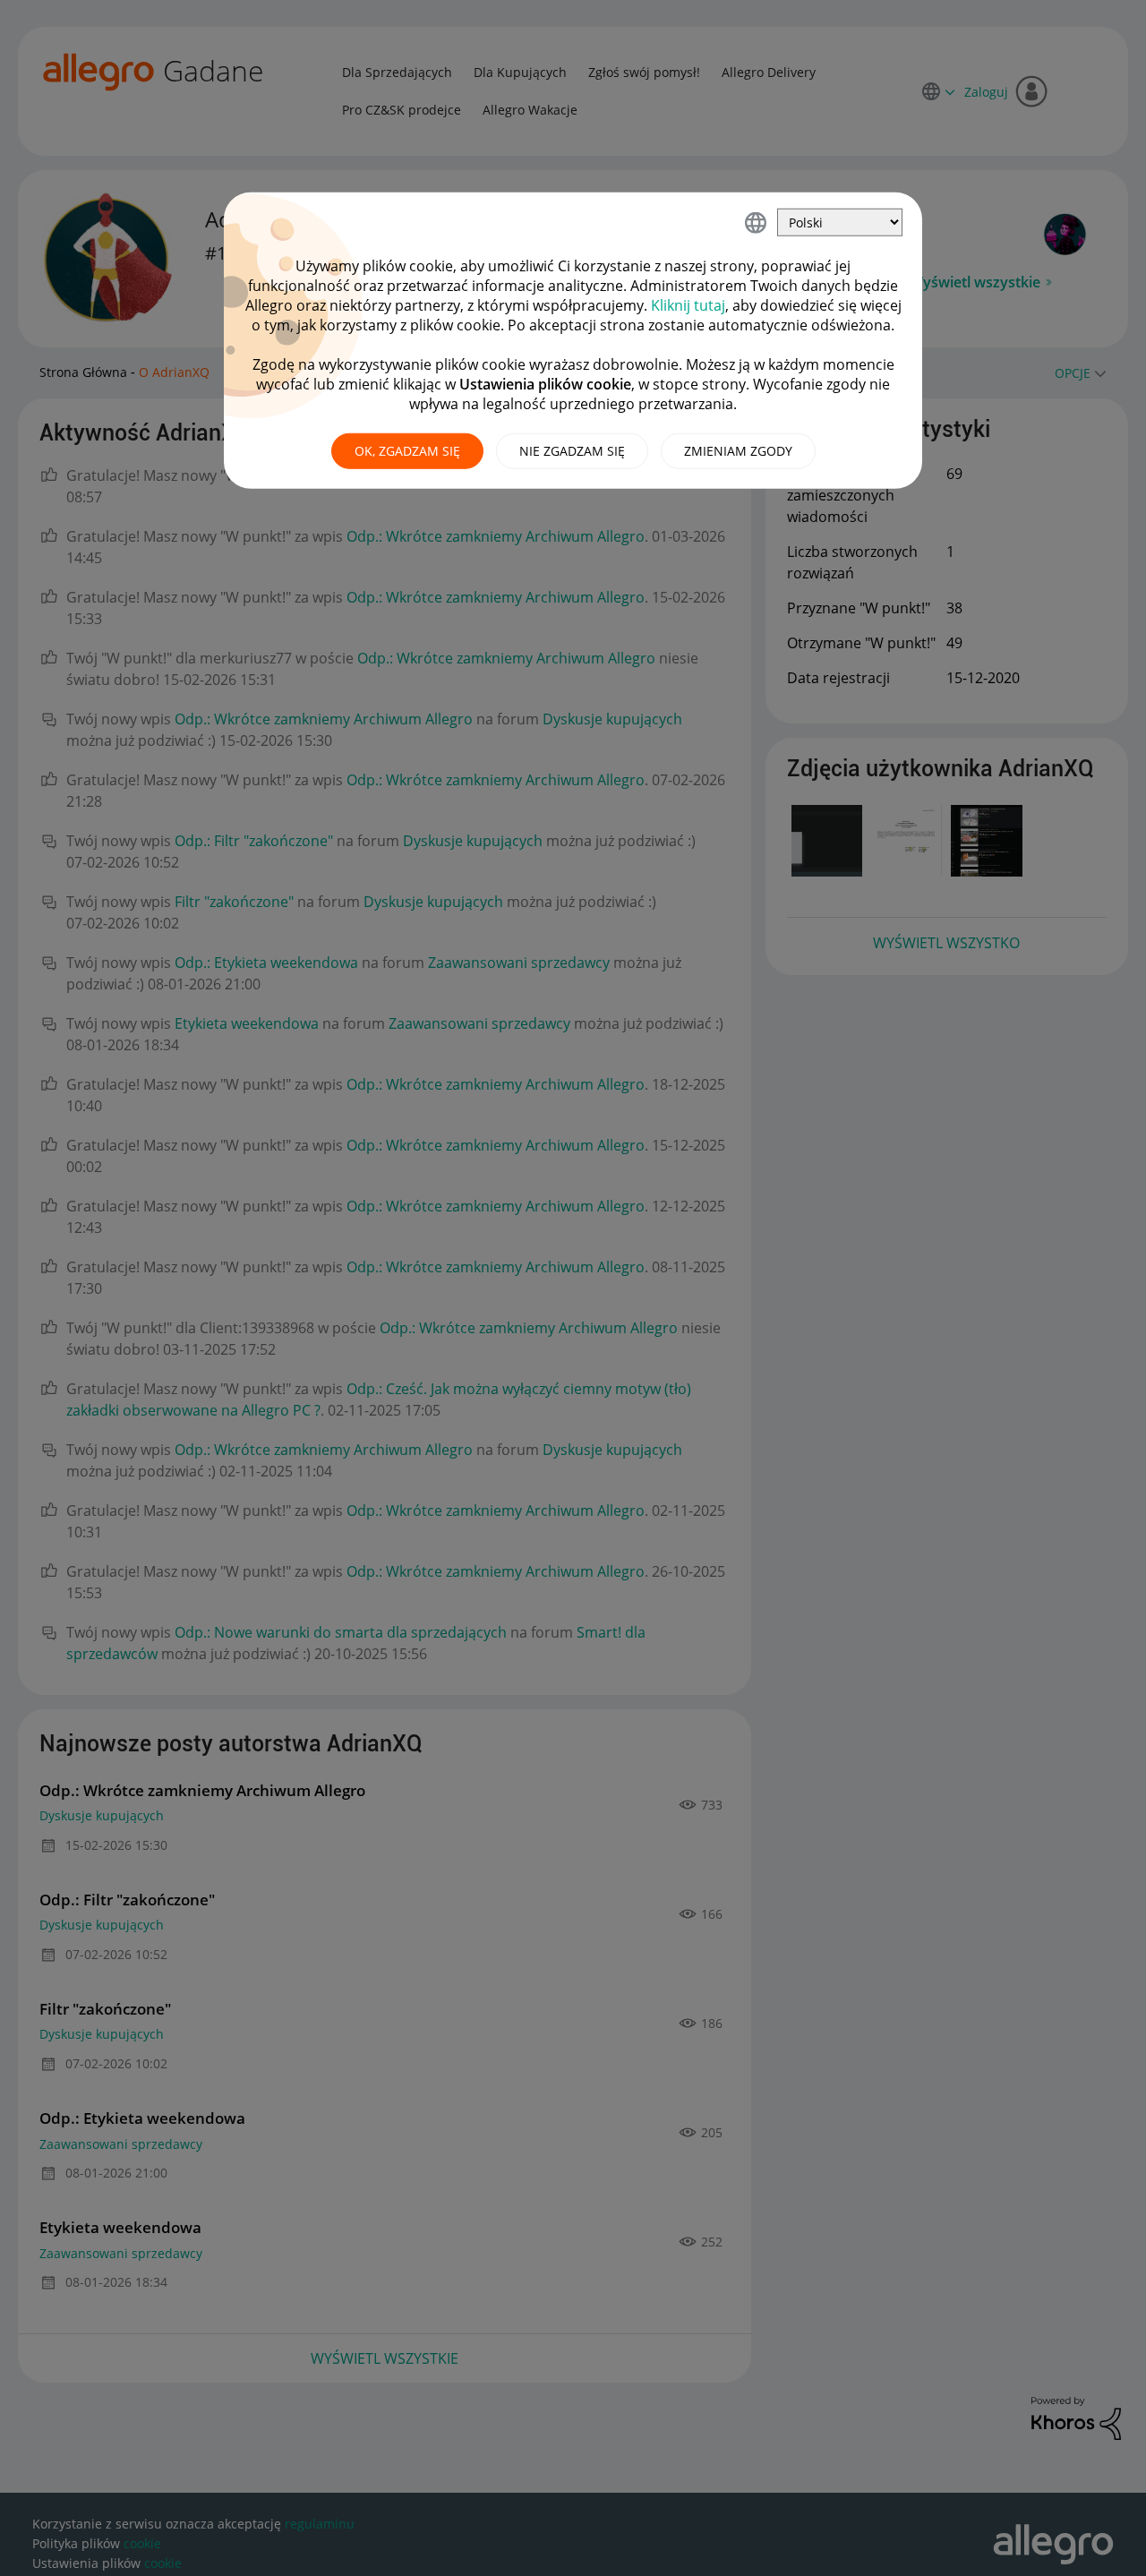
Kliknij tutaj (688, 305)
